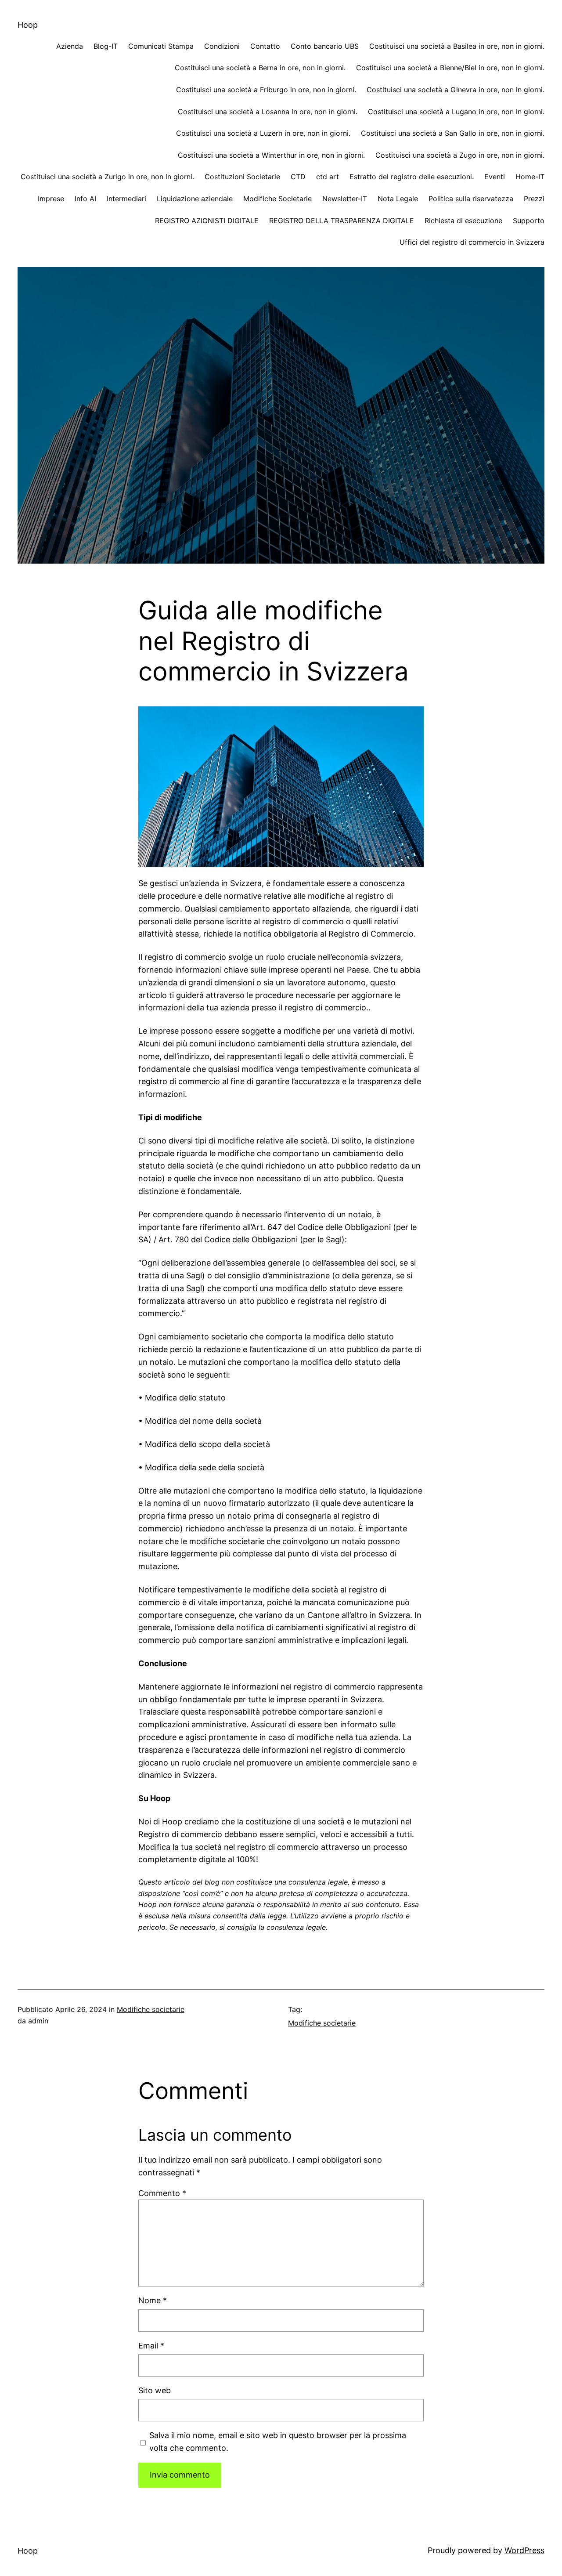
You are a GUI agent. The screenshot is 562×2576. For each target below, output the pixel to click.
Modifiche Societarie (277, 199)
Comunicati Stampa (161, 46)
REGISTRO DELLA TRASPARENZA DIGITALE (342, 221)
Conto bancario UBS (325, 46)
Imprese (51, 199)
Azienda (70, 46)
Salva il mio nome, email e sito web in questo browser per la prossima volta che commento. (278, 2442)
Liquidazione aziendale (195, 199)
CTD (298, 177)
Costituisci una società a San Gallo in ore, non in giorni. (453, 133)
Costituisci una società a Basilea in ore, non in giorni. (457, 46)
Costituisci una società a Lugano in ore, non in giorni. (456, 112)
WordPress (524, 2550)
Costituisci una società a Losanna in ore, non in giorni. (268, 112)
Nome (153, 2300)
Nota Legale (398, 199)
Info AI (85, 199)
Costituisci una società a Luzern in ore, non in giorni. (263, 133)
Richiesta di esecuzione (463, 221)
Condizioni (222, 46)
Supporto (529, 221)
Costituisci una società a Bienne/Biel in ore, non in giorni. (450, 68)
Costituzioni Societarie (242, 177)
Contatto (265, 46)
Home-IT (530, 177)
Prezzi (534, 199)
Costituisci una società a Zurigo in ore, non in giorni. (107, 177)
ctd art (328, 177)
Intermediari (126, 199)
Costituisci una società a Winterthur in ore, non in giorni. (271, 155)
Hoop (28, 25)
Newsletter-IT (345, 199)
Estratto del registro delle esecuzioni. (412, 177)
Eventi (495, 177)
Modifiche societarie (151, 2009)
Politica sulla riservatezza (471, 199)
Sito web (155, 2390)
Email (151, 2346)
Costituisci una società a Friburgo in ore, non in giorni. (266, 90)
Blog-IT (106, 46)
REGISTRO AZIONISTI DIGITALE (207, 221)
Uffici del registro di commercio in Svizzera (472, 242)
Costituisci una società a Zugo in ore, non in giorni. (460, 155)
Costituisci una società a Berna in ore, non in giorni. (260, 68)
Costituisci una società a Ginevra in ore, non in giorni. (456, 90)
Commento (162, 2193)
